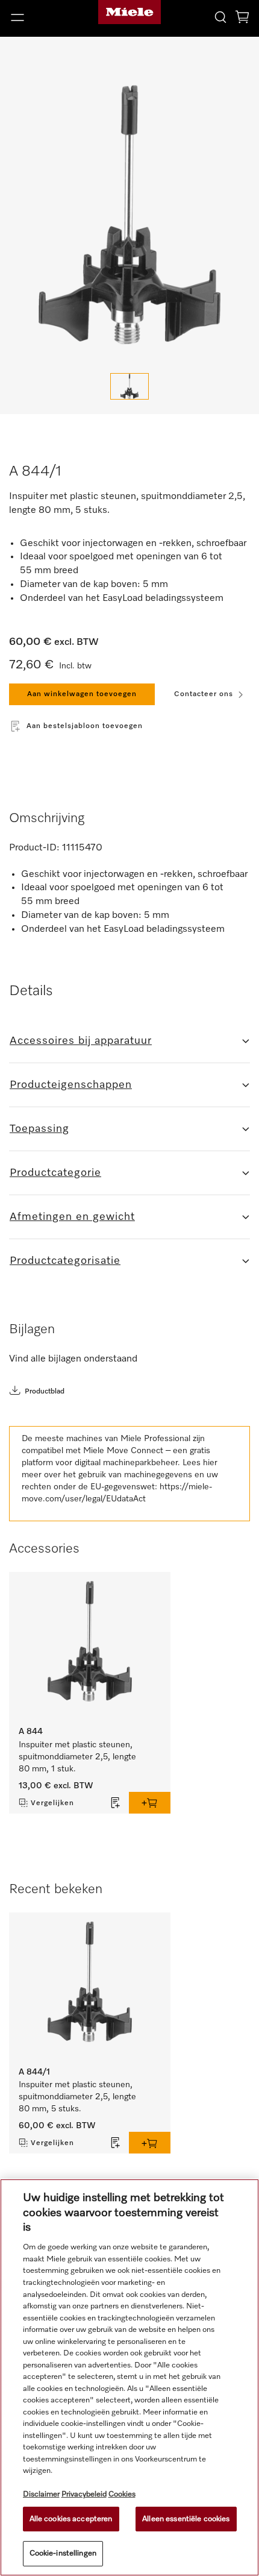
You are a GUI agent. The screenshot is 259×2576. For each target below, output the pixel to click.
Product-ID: (34, 848)
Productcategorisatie (65, 1261)
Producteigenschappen (71, 1085)
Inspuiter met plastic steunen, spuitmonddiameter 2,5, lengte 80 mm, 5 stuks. (79, 2097)
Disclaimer (41, 2494)
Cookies (122, 2494)
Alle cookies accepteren (71, 2519)
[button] (43, 17)
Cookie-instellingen (63, 2553)
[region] (129, 2377)
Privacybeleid (84, 2494)
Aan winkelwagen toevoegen (82, 694)
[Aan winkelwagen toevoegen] (150, 1803)
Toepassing (39, 1129)
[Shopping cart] (242, 19)
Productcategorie (55, 1173)
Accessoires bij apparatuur (81, 1041)
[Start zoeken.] (220, 17)
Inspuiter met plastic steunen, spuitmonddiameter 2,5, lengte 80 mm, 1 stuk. (79, 1757)
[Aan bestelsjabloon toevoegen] (116, 1803)
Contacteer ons (204, 694)
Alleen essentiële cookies (186, 2519)
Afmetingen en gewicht (72, 1217)
